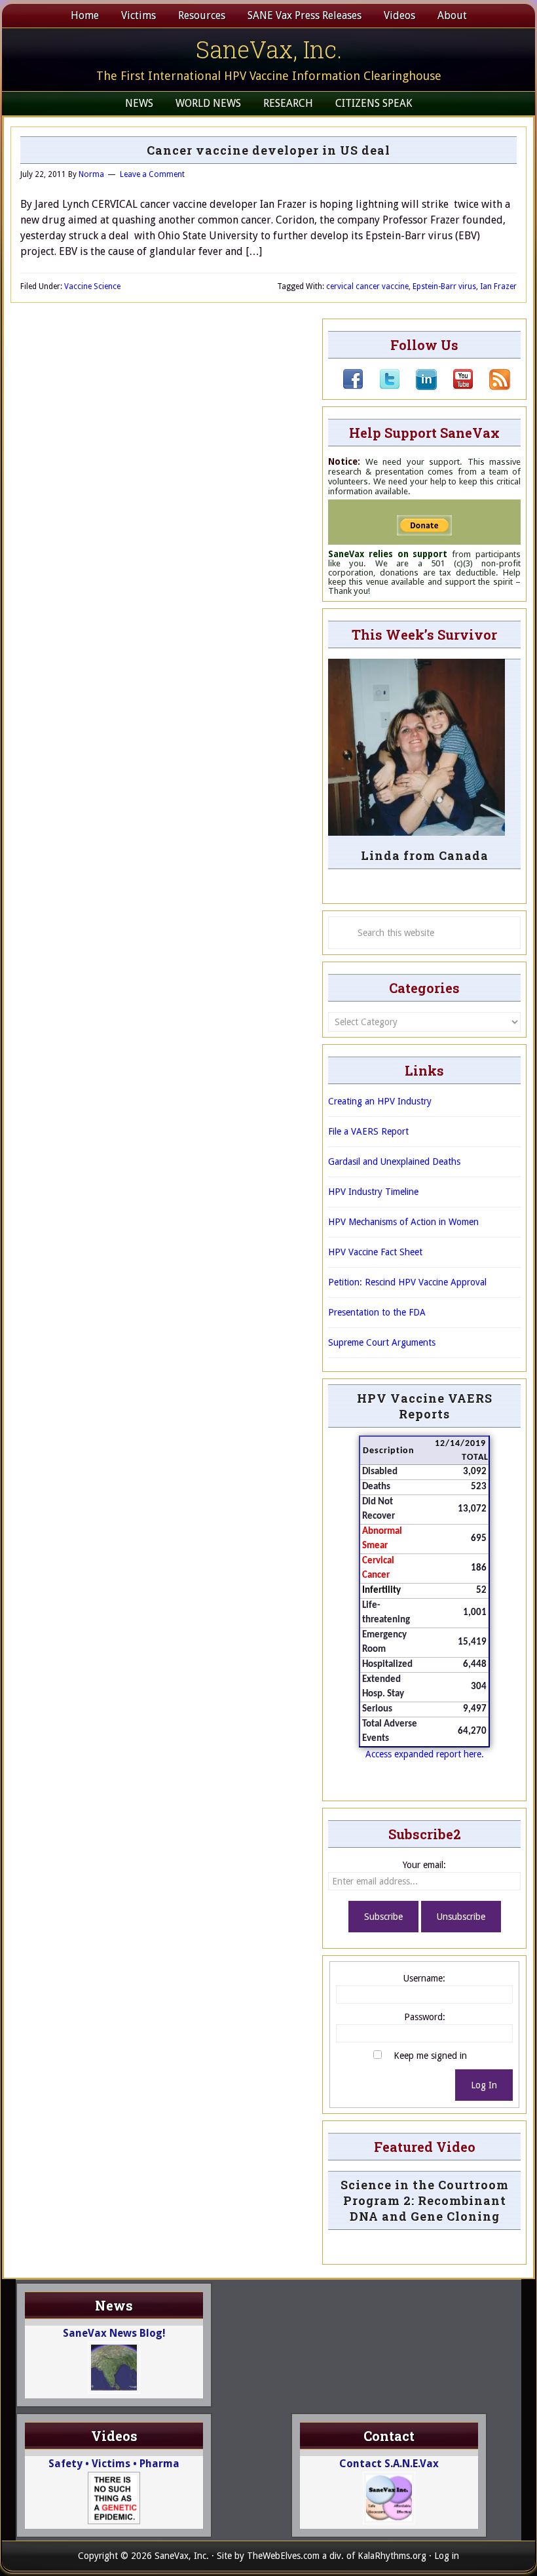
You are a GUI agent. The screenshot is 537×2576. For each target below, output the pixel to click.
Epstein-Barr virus (444, 286)
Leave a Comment (152, 174)
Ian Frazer (498, 286)
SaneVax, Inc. (269, 49)
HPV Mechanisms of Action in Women (403, 1222)
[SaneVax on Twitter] (382, 387)
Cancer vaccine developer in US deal (268, 150)
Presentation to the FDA (377, 1312)
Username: (424, 1978)
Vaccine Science (92, 286)
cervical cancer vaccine (367, 286)
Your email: (424, 1865)
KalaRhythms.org (392, 2556)
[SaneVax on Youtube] (455, 387)
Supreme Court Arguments (382, 1342)
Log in (447, 2556)
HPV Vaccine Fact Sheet (375, 1252)
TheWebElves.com (283, 2556)
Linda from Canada (425, 855)
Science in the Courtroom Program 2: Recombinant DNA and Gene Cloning (425, 2200)
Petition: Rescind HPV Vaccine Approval (407, 1282)
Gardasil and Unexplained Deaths (394, 1161)
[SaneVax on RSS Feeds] (492, 387)
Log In (484, 2085)
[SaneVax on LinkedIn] (418, 387)
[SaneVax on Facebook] (353, 387)
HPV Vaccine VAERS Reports (425, 1406)
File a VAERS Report (368, 1131)
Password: (425, 2017)
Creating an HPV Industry (380, 1101)
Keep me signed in (430, 2056)
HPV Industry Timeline (373, 1192)
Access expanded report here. (425, 1754)
